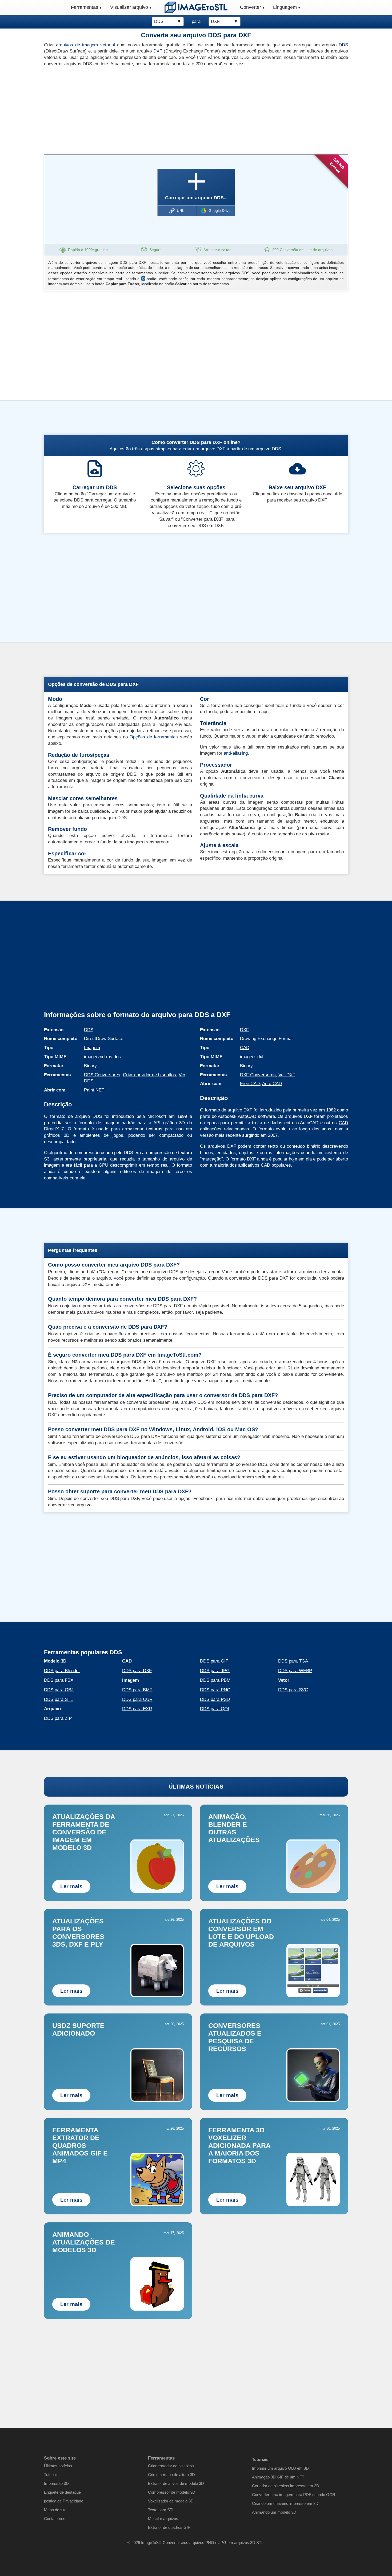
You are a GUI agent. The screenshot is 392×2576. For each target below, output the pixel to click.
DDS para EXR (137, 1709)
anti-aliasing (236, 753)
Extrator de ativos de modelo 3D (176, 2483)
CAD (245, 1048)
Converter (251, 7)
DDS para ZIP (58, 1718)
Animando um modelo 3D (274, 2512)
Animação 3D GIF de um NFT (278, 2477)
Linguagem (285, 7)
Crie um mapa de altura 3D (171, 2475)
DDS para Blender (62, 1671)
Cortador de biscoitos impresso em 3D (286, 2486)
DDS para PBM (215, 1680)
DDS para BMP (137, 1690)
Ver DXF (287, 1075)
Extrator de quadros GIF (169, 2527)
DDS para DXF (137, 1671)
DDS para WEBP (295, 1671)
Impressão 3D (56, 2483)
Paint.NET (94, 1090)
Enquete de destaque (62, 2492)
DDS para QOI (215, 1709)
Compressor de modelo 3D (172, 2492)
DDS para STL (58, 1699)
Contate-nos (55, 2519)
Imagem (92, 1048)
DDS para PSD (215, 1699)
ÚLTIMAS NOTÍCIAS (196, 1787)
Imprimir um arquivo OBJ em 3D (280, 2468)
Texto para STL (161, 2510)
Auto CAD (272, 1084)
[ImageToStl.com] (196, 7)
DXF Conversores (258, 1075)
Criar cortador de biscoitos (149, 1075)
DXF (158, 51)
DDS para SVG (293, 1690)
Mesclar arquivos (163, 2519)
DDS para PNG (215, 1690)
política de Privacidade (64, 2501)
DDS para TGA (293, 1661)
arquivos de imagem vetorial (85, 45)
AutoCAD (247, 1116)
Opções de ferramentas (154, 737)
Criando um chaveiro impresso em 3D (285, 2503)
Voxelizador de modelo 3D (171, 2501)
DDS (343, 45)
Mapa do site (55, 2510)
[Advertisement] (118, 109)
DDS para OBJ (59, 1690)
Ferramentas (85, 7)
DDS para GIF (214, 1661)
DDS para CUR (137, 1699)
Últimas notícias (58, 2466)
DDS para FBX (59, 1680)
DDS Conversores (102, 1075)
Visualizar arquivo (129, 7)
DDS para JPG (215, 1671)
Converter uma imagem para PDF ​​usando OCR (294, 2495)
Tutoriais (51, 2475)
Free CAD (250, 1084)
